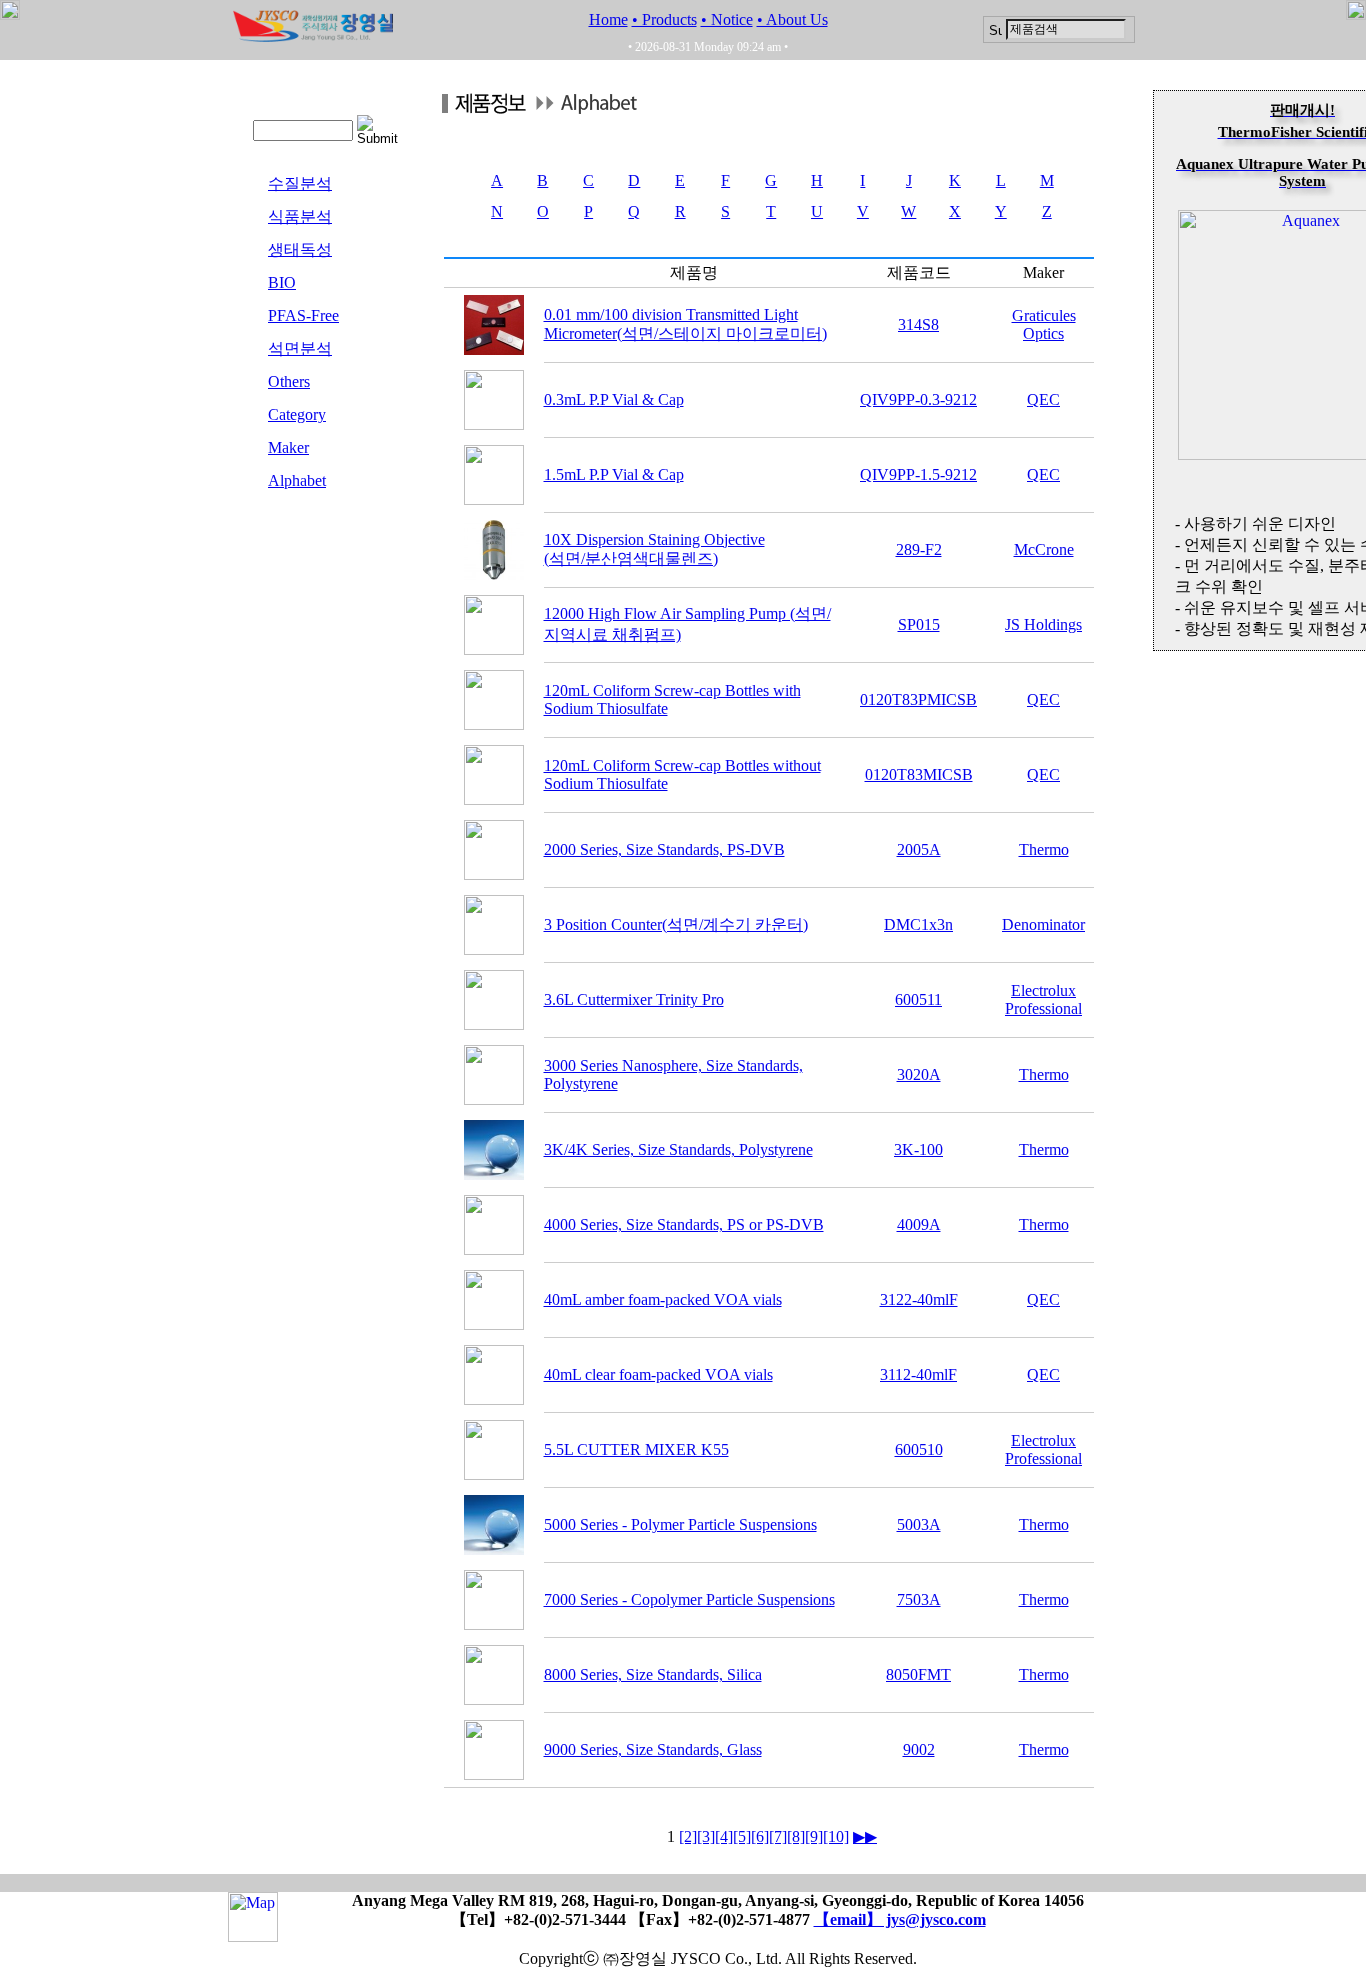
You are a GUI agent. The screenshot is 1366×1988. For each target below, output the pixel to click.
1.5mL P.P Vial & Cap (614, 474)
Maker (288, 447)
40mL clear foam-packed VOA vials (658, 1374)
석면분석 (300, 348)
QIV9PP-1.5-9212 (918, 474)
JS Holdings (1043, 624)
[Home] (313, 36)
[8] (796, 1836)
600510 (919, 1449)
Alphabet (297, 480)
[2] (688, 1836)
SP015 (919, 624)
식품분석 (300, 216)
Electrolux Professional (1043, 999)
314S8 (918, 324)
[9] (814, 1836)
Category (297, 414)
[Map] (253, 1932)
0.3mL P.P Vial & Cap (614, 399)
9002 (919, 1749)
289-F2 (919, 549)
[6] (760, 1836)
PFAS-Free (303, 315)
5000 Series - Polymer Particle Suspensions (680, 1524)
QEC (1043, 399)
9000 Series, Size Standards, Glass (653, 1749)
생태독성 (300, 249)
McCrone (1044, 549)
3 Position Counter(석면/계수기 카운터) (676, 924)
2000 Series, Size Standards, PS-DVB (664, 849)
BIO (282, 282)
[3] (706, 1836)
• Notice (727, 19)
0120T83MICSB (919, 774)
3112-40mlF (918, 1374)
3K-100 (918, 1149)
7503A (919, 1599)
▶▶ (865, 1836)
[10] (836, 1836)
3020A (919, 1074)
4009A (919, 1224)
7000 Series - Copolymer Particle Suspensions (689, 1599)
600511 (918, 999)
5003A (919, 1524)
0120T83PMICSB (918, 699)
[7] (778, 1836)
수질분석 (300, 183)
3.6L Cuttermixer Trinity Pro (634, 999)
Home (608, 19)
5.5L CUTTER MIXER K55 (636, 1449)
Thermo (1044, 849)
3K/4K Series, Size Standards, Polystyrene (678, 1149)
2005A (919, 849)
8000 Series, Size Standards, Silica (653, 1674)
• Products (664, 19)
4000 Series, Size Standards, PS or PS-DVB (684, 1224)
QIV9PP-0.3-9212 (918, 399)
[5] (742, 1836)
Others (289, 381)
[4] (724, 1836)
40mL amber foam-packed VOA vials (663, 1299)
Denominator (1043, 924)
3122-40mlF (919, 1299)
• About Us (792, 19)
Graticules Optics (1044, 324)
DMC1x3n (918, 924)
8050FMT (918, 1674)
